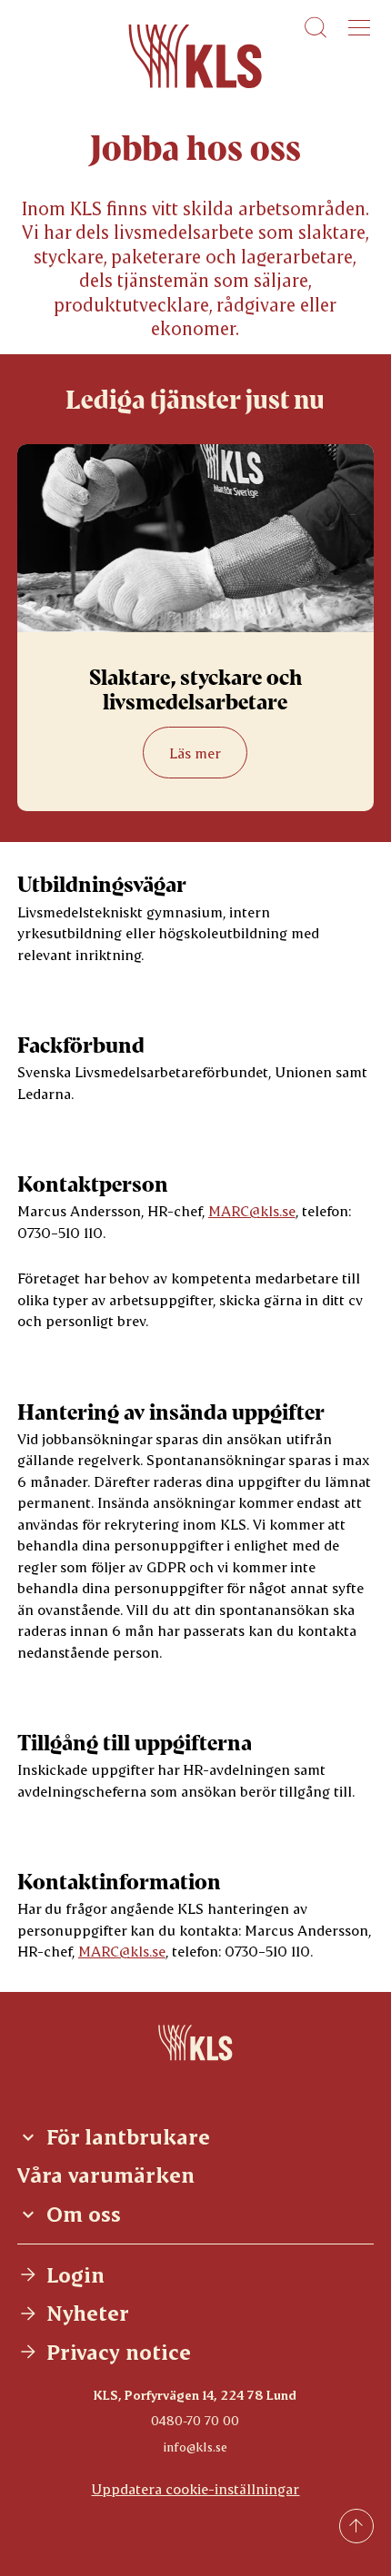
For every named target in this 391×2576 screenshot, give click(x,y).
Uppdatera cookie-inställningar (195, 2488)
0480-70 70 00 (195, 2420)
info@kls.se (195, 2447)
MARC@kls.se (252, 1210)
